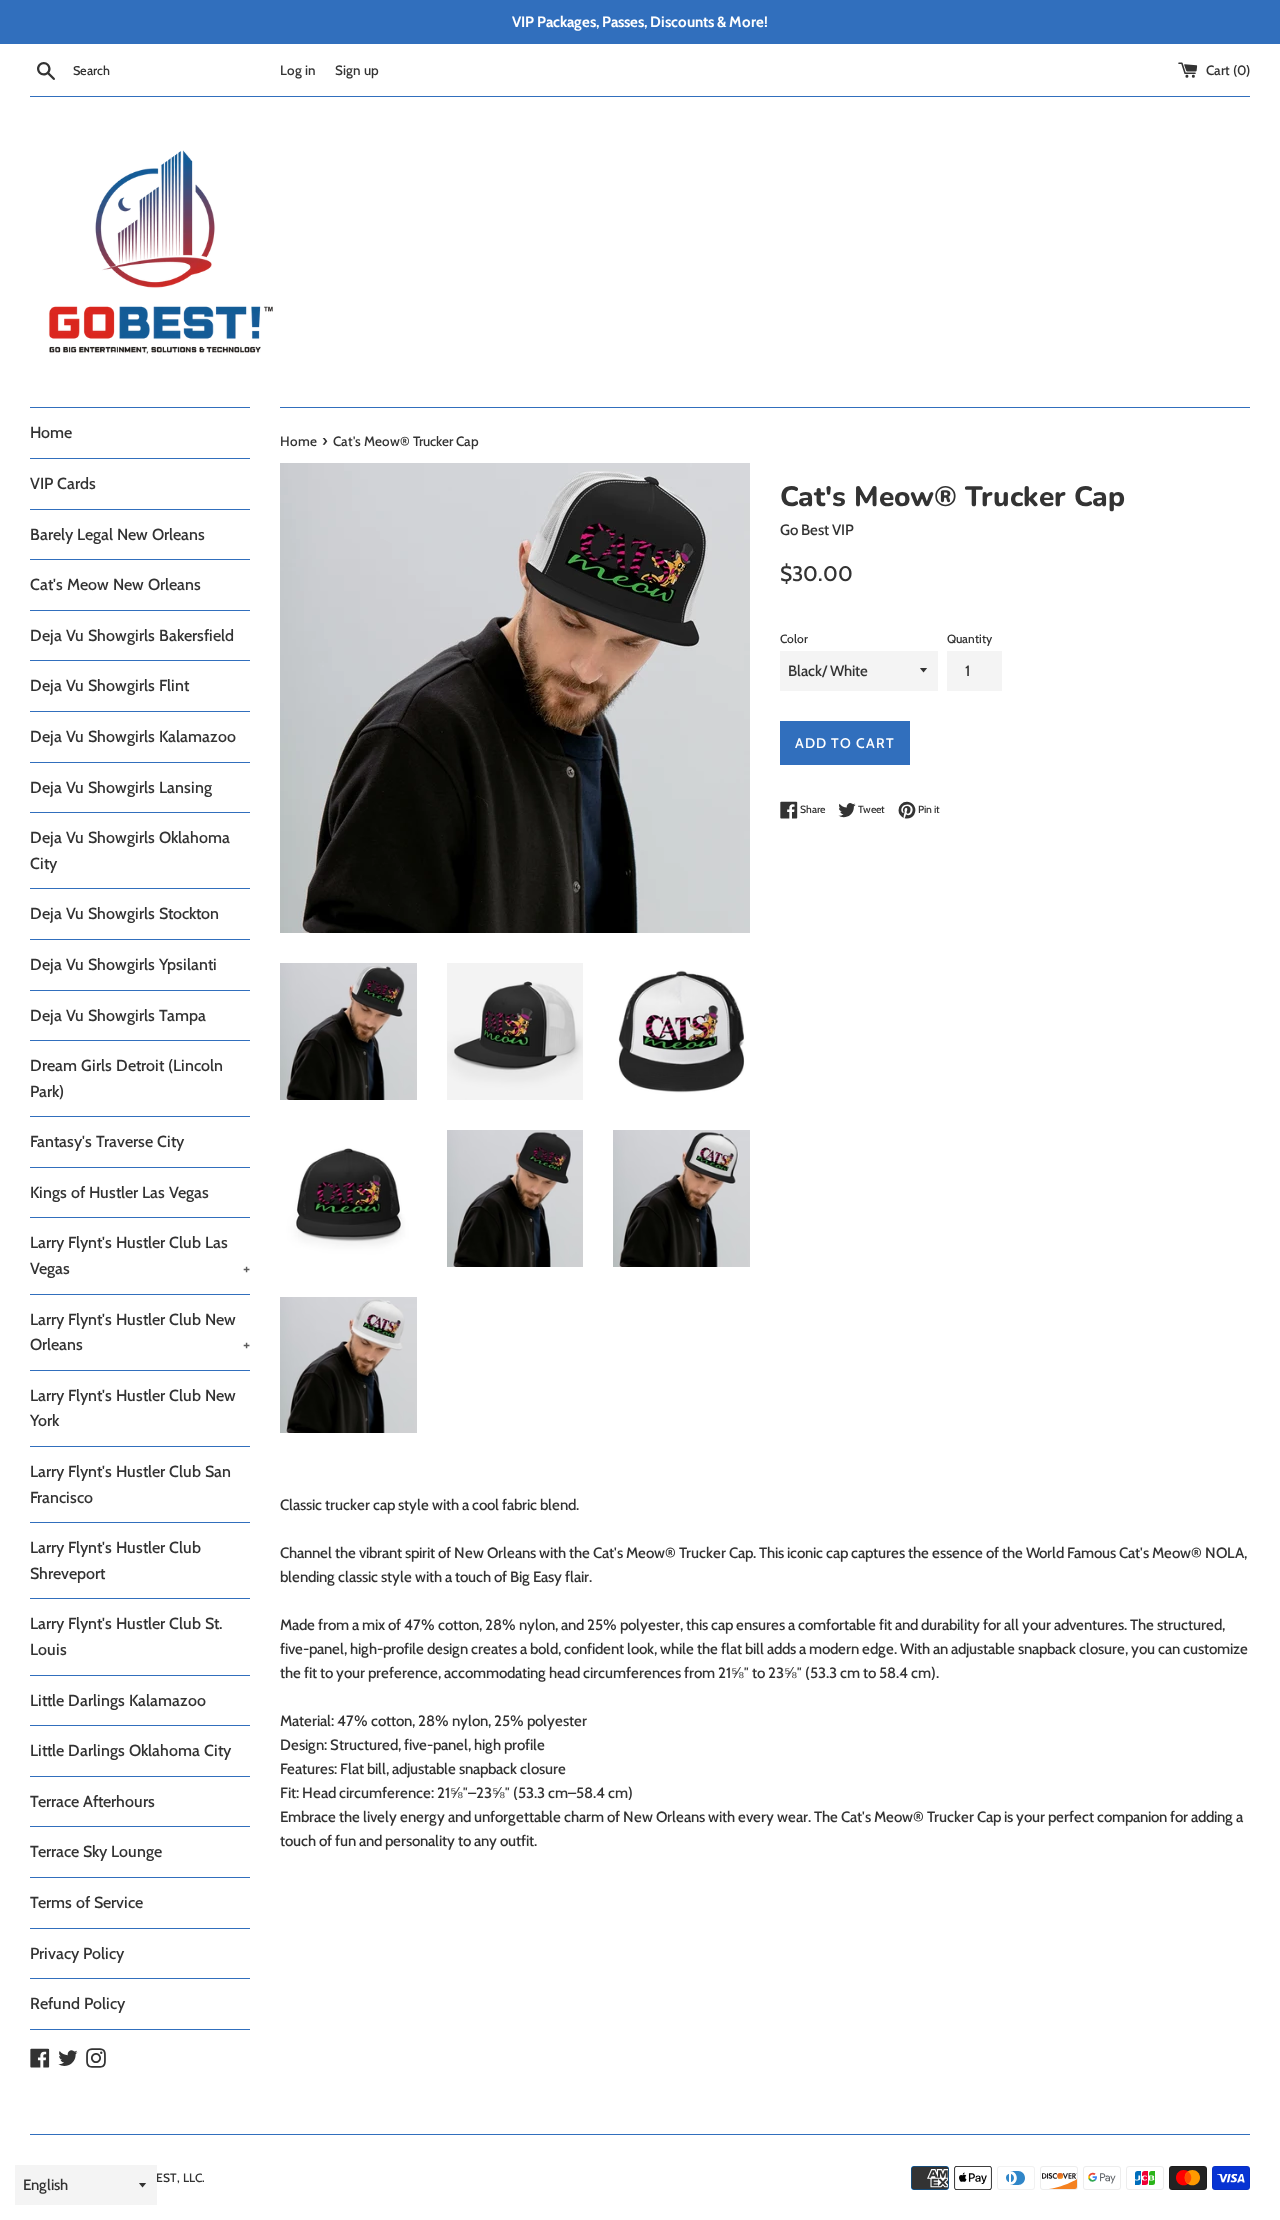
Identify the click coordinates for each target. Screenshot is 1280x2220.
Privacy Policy (77, 1953)
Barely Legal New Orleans (117, 534)
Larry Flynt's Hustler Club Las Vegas (140, 1255)
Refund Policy (77, 2003)
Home (51, 432)
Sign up (357, 70)
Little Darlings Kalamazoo (118, 1700)
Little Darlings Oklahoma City (130, 1750)
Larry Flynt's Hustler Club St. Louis (126, 1636)
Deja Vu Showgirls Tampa (118, 1015)
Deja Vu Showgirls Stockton (124, 913)
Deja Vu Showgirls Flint (109, 685)
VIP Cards (63, 483)
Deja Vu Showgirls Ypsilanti (123, 964)
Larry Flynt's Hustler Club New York (133, 1408)
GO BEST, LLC (165, 2177)
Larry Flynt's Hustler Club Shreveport (115, 1560)
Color (794, 638)
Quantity (969, 638)
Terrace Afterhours (92, 1801)
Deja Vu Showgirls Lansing (121, 787)
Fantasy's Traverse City (107, 1141)
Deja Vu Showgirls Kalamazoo (133, 736)
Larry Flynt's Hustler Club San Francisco (130, 1484)
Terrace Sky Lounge (96, 1851)
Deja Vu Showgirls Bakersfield (132, 635)
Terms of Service (86, 1902)
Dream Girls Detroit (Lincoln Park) (126, 1078)
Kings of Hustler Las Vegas (119, 1192)
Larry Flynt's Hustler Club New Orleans (140, 1332)
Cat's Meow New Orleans (115, 584)
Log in (298, 70)
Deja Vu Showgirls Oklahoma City (130, 850)
